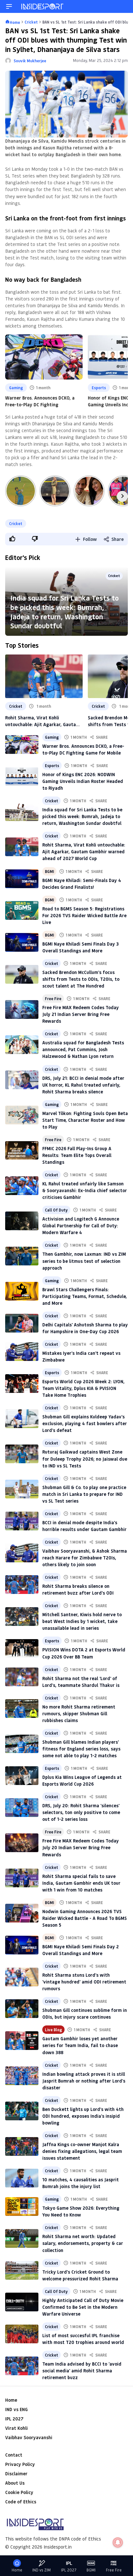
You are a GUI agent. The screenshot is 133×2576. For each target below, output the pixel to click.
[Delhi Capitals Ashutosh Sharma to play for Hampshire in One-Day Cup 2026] (22, 1323)
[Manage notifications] (118, 2542)
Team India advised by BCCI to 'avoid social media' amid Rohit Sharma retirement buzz (82, 2371)
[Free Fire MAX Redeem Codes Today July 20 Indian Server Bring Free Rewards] (22, 1843)
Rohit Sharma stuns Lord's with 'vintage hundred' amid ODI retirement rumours (84, 1982)
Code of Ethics (21, 2502)
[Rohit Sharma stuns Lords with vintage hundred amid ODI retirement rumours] (22, 1977)
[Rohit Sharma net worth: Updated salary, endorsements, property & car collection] (22, 2238)
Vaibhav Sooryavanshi (29, 2437)
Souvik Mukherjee (30, 61)
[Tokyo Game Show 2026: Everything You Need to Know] (22, 2206)
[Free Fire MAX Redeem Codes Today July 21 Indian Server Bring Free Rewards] (22, 1009)
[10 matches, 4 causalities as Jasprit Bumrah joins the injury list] (22, 2178)
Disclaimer (16, 2474)
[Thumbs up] (12, 539)
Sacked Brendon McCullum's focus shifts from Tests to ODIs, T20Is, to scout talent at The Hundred (81, 979)
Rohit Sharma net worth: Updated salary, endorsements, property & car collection (83, 2243)
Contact (14, 2455)
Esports (99, 388)
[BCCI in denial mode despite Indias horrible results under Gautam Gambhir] (22, 1521)
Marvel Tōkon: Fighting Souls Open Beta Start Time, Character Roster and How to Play (85, 1120)
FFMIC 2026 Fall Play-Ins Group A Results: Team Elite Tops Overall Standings (77, 1155)
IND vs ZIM (41, 2570)
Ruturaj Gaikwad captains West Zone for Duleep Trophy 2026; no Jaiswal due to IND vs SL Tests (85, 1459)
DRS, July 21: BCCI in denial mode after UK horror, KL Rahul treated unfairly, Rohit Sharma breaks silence (83, 1085)
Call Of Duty (56, 1210)
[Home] (43, 6)
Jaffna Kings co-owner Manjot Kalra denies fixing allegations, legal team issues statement (82, 2151)
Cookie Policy (19, 2492)
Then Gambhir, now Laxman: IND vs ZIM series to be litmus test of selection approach (84, 1261)
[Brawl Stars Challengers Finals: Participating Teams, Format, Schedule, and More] (22, 1291)
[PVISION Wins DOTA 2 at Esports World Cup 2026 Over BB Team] (22, 1648)
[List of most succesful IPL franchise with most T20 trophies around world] (22, 2334)
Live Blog (53, 2030)
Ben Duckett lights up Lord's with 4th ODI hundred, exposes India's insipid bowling (83, 2116)
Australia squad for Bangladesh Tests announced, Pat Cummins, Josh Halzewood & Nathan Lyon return (83, 1049)
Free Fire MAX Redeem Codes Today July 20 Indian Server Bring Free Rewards (81, 1847)
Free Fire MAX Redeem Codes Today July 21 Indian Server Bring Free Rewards (81, 1014)
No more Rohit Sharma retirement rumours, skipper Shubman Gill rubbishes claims (79, 1714)
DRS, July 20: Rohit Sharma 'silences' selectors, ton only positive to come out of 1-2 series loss (81, 1812)
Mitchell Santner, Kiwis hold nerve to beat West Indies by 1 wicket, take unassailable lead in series (82, 1621)
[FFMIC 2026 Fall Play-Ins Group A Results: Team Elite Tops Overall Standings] (22, 1151)
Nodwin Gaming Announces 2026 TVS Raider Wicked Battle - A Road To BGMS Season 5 (85, 1918)
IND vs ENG (16, 2409)
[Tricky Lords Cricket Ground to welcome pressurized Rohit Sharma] (22, 2270)
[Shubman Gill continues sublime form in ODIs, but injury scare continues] (22, 2009)
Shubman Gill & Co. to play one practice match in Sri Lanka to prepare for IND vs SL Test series (84, 1494)
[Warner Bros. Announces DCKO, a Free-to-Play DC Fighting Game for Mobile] (22, 745)
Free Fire (53, 999)
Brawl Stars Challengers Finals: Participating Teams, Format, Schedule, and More (85, 1296)
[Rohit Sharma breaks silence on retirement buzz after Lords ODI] (22, 1585)
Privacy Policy (20, 2464)
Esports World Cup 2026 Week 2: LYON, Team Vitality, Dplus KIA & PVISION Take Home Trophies (83, 1388)
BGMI (49, 871)
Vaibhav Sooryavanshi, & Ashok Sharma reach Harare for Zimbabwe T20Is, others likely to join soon (85, 1558)
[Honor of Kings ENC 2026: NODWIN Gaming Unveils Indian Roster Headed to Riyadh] (22, 776)
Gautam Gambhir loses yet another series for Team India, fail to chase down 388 (80, 2045)
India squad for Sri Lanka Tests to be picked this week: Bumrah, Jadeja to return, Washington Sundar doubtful (65, 612)
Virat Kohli (16, 2428)
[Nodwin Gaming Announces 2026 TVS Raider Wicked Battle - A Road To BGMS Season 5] (22, 1913)
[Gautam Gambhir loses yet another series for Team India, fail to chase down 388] (22, 2041)
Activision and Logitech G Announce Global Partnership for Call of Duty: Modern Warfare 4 (81, 1226)
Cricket (16, 523)
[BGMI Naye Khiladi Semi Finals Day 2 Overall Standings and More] (22, 1945)
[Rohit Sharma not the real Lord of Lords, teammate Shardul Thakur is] (22, 1677)
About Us (15, 2483)
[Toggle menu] (9, 6)
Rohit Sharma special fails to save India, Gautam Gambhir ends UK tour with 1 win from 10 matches (81, 1883)
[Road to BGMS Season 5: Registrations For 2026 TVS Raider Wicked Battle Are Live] (22, 910)
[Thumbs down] (35, 539)
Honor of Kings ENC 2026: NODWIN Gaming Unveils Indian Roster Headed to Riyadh (83, 781)
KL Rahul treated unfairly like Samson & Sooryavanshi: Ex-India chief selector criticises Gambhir (85, 1190)
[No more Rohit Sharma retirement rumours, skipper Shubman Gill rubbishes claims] (22, 1709)
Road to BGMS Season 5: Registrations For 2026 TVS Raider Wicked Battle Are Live (84, 915)
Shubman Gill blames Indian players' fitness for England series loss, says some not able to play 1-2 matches (81, 1749)
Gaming (16, 388)
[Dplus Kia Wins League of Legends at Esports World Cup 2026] (22, 1776)
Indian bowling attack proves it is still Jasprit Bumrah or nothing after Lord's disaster (84, 2081)
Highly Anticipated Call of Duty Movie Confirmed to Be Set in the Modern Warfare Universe (83, 2307)
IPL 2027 (14, 2419)
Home (11, 2400)
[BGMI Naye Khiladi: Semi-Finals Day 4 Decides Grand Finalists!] (22, 879)
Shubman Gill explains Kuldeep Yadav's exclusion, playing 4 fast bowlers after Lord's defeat (85, 1423)
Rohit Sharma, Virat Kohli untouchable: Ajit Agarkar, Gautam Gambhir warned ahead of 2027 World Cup (42, 721)
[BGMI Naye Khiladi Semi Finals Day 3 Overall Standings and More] (22, 942)
